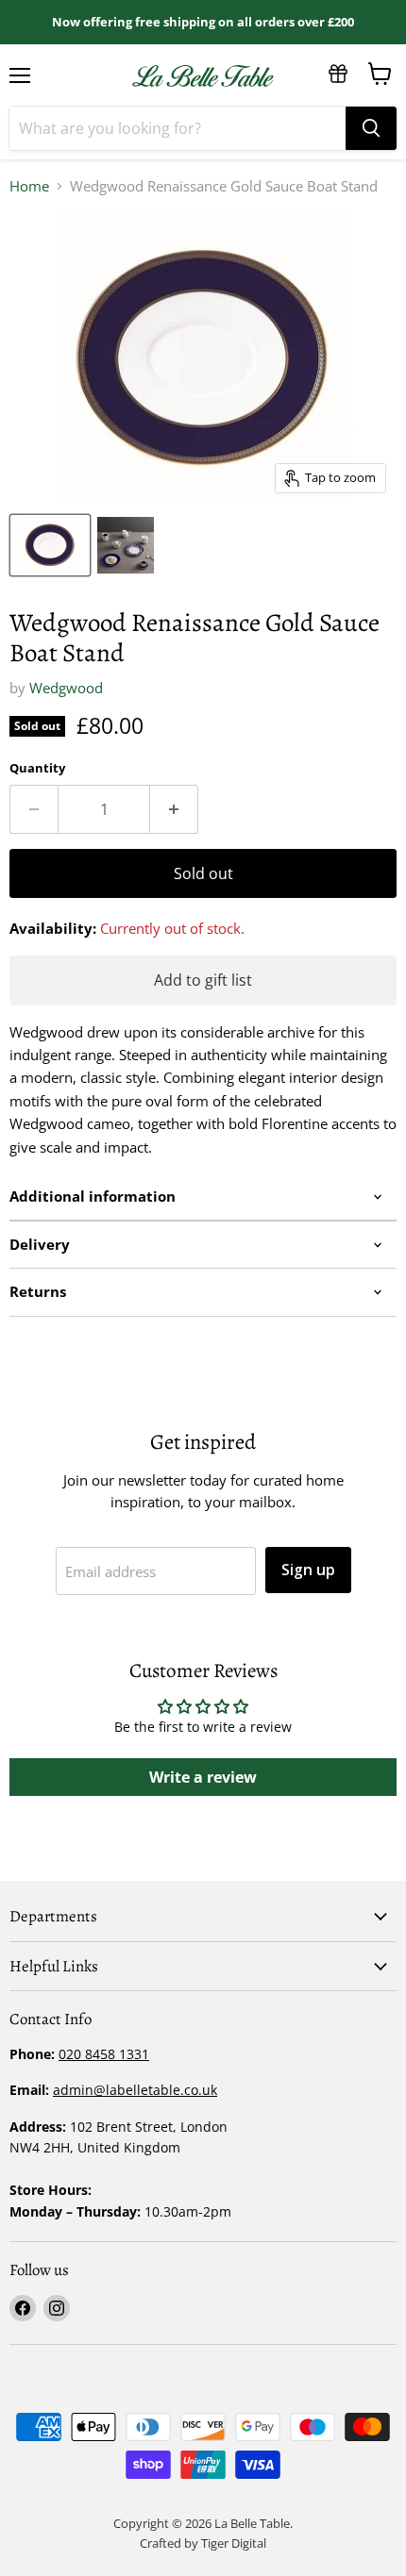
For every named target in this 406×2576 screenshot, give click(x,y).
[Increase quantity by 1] (174, 809)
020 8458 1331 (104, 2054)
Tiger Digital (234, 2543)
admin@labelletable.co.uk (135, 2090)
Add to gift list (203, 980)
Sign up (308, 1570)
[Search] (371, 128)
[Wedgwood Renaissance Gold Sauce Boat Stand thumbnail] (126, 545)
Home (29, 186)
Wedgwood (66, 688)
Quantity (37, 768)
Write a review (203, 1777)
